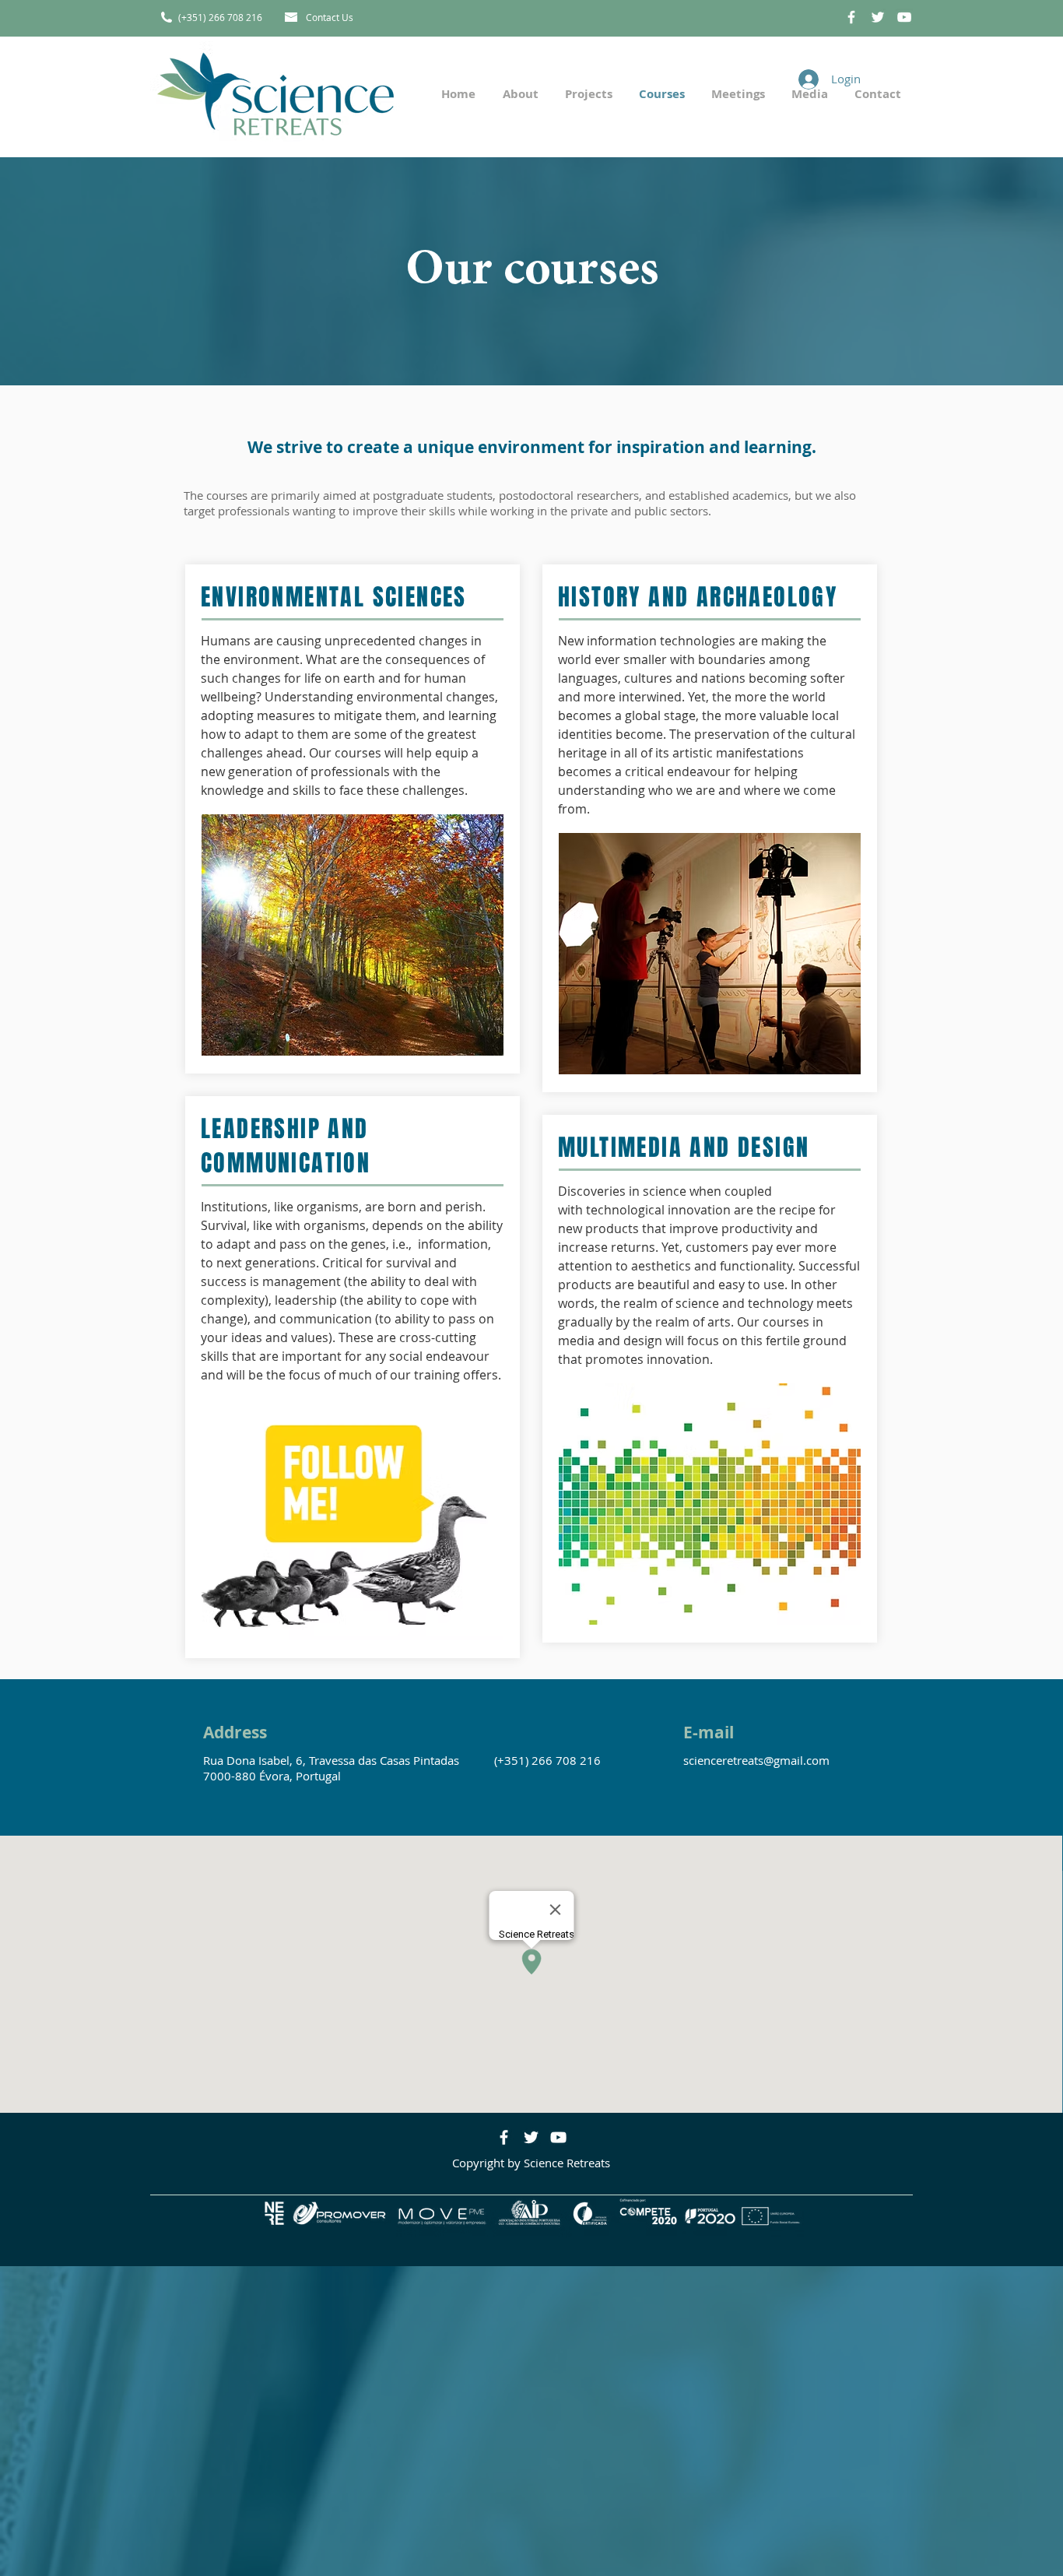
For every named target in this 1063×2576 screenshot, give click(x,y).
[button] (587, 94)
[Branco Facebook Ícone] (851, 17)
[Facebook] (504, 2137)
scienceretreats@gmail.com (756, 1760)
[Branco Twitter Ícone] (878, 17)
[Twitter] (531, 2137)
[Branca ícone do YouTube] (904, 17)
